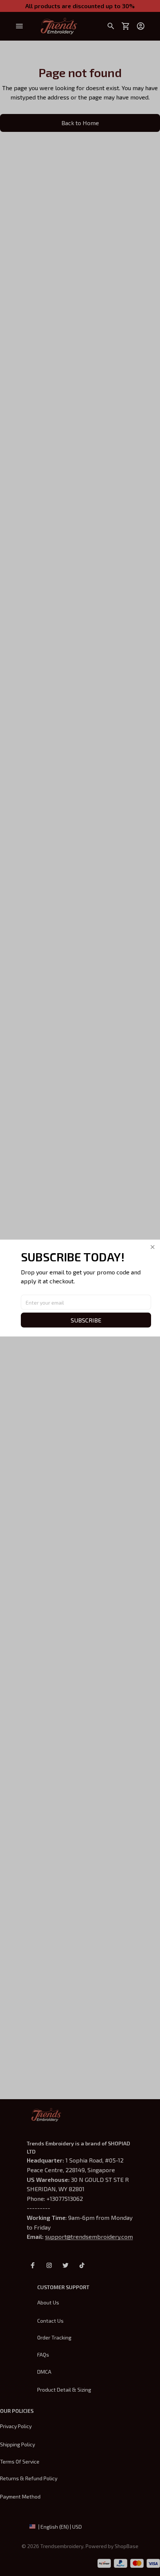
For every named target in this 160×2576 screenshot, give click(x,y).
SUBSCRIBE (86, 1320)
